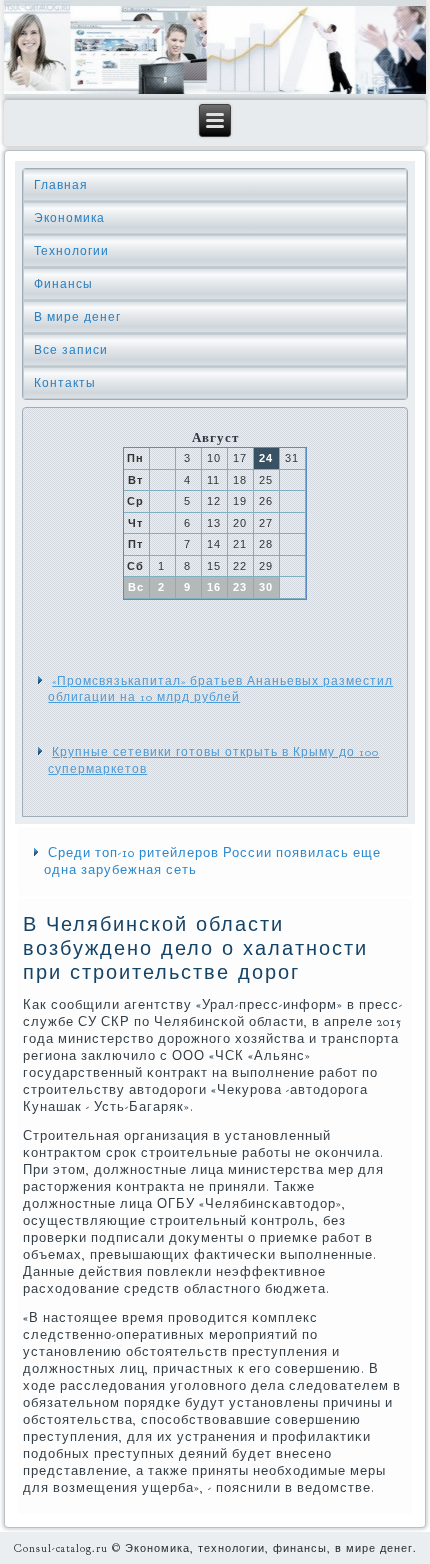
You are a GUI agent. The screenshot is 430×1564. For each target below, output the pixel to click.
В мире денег (77, 317)
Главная (61, 185)
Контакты (65, 383)
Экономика (69, 218)
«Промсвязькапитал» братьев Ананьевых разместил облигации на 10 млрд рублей (220, 689)
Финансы (63, 284)
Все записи (71, 350)
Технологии (71, 251)
